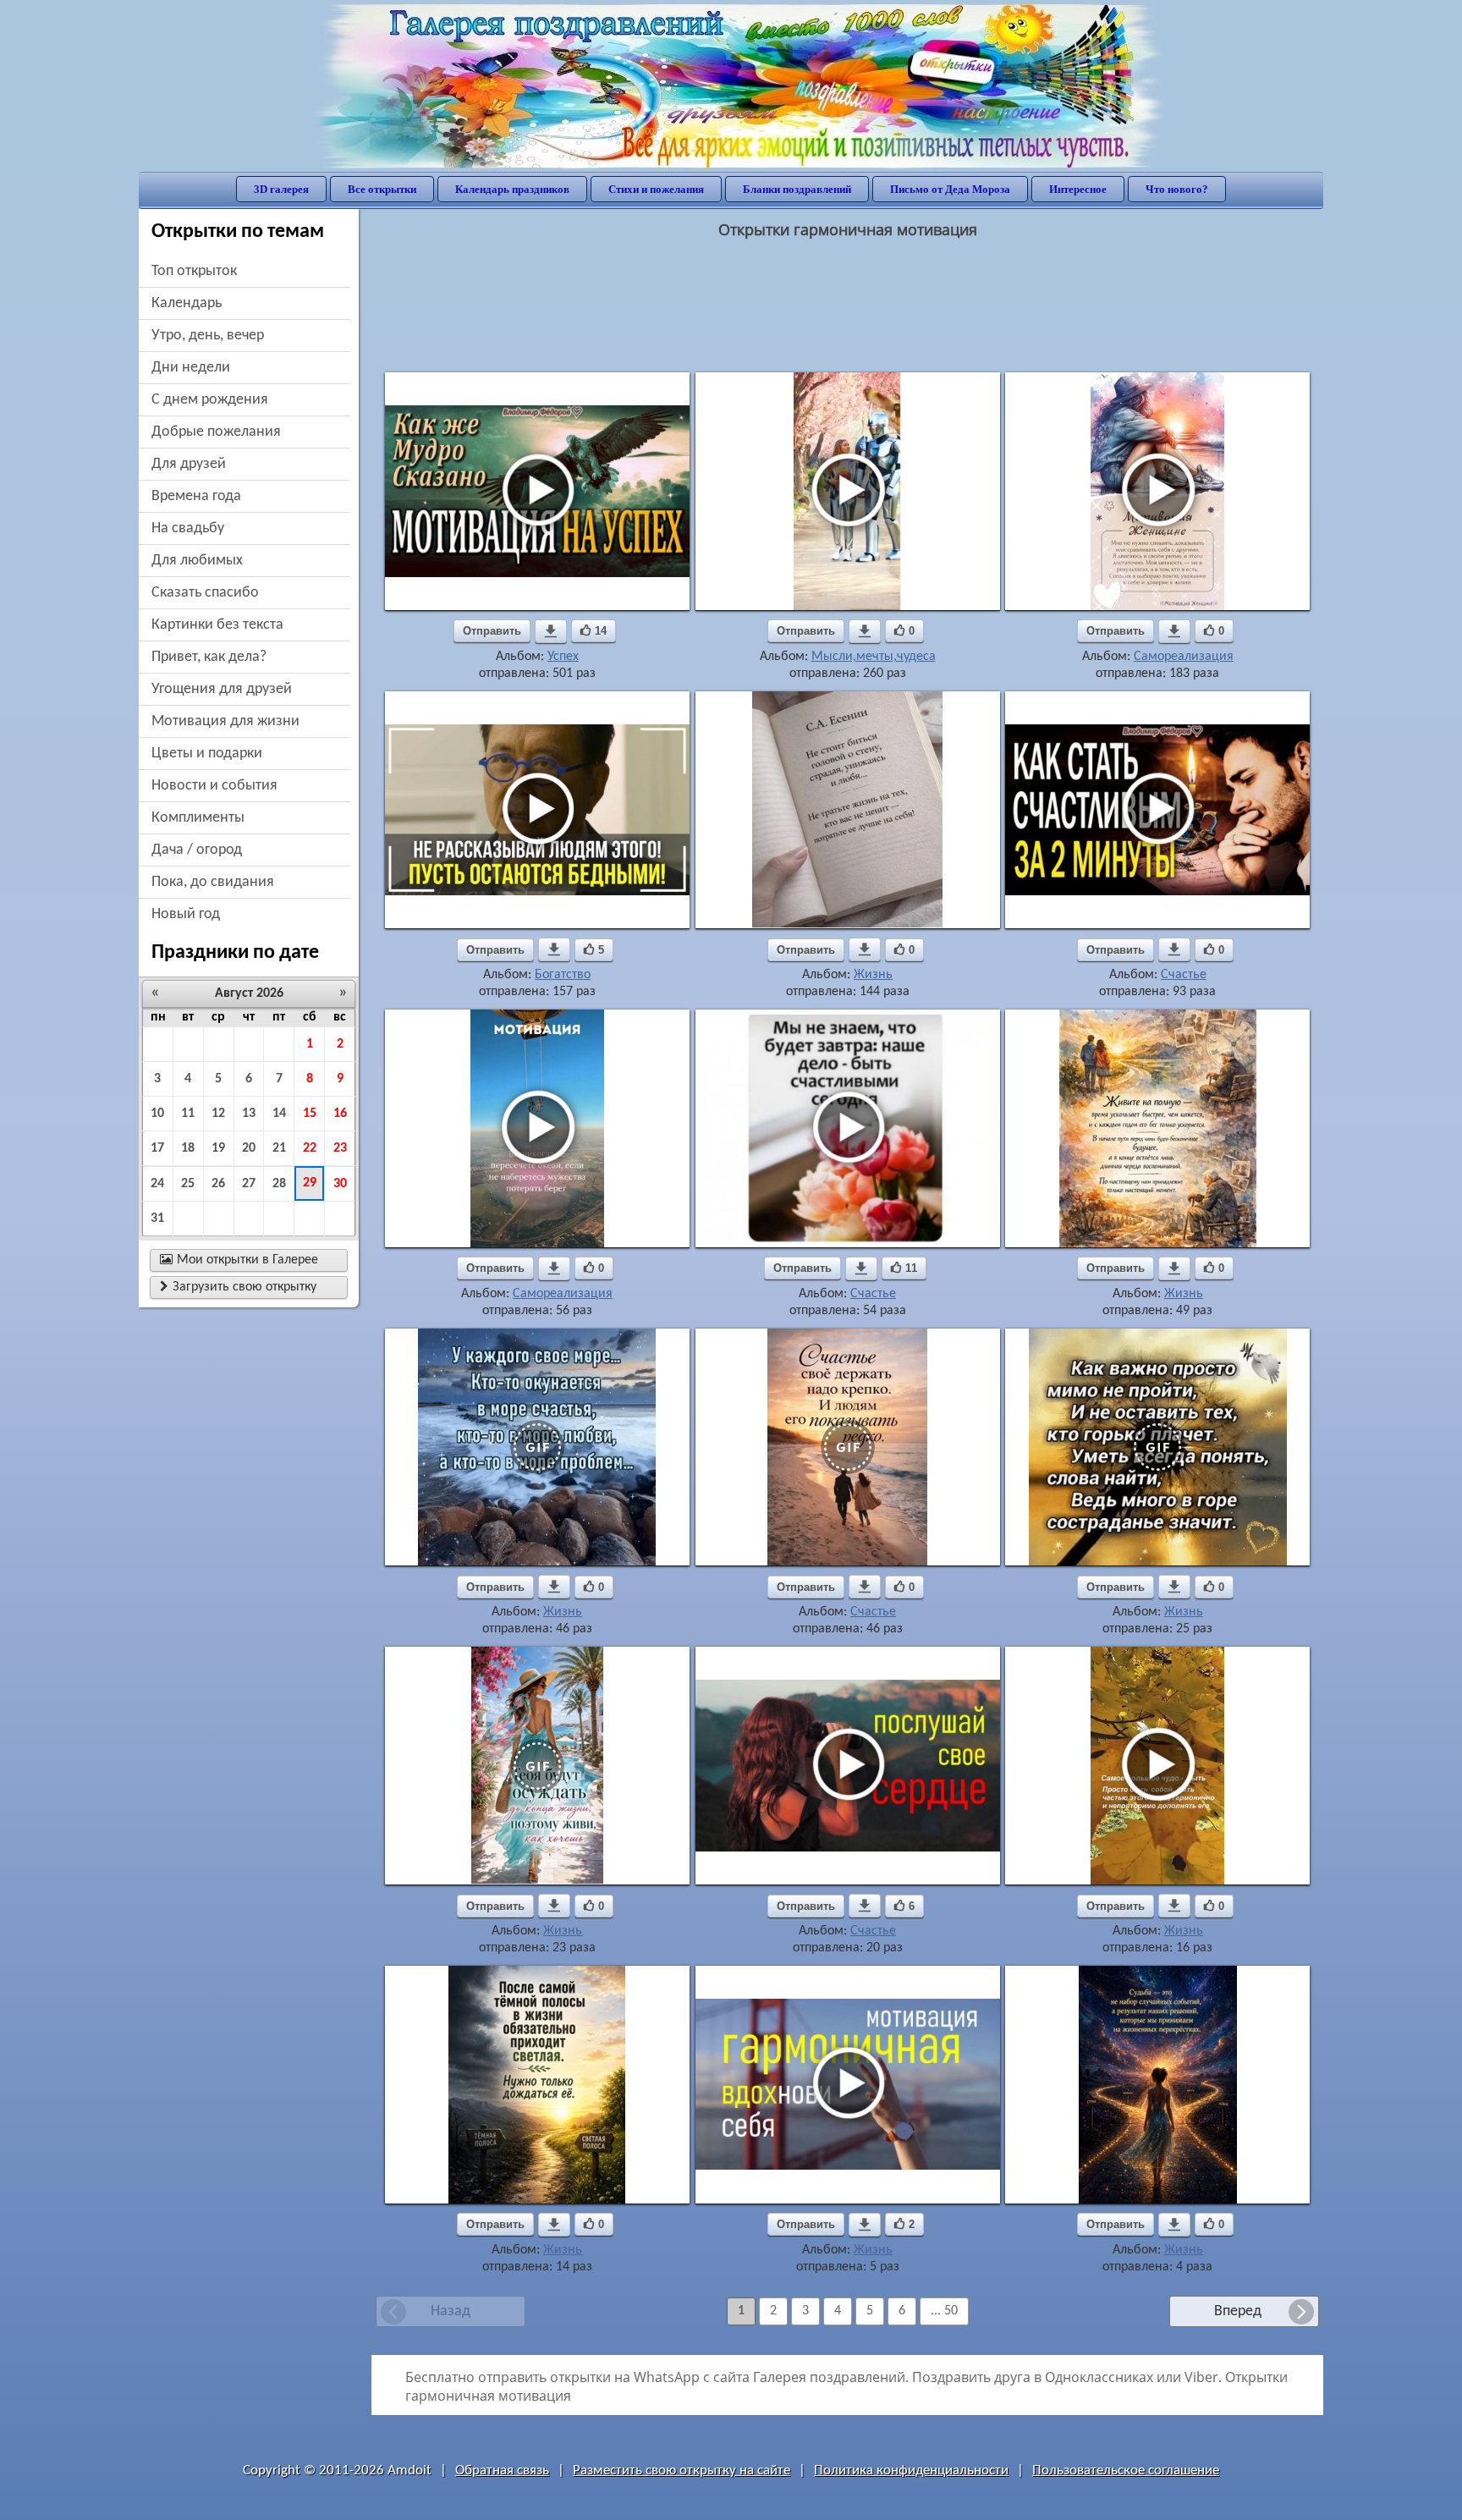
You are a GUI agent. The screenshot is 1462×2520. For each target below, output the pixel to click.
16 (340, 1114)
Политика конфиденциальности (911, 2470)
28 (279, 1184)
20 (249, 1148)
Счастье (1184, 975)
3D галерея (281, 189)
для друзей (189, 464)
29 (310, 1183)
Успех (563, 657)
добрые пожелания (216, 432)
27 (249, 1184)
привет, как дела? (209, 657)
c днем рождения (210, 400)
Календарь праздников (512, 189)
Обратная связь (502, 2470)
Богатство (563, 975)
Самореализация (1184, 657)
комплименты (198, 818)
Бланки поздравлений (797, 189)
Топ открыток (194, 271)
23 (340, 1148)
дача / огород (197, 850)
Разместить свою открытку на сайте (682, 2470)
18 (188, 1148)
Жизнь (873, 975)
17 (157, 1148)
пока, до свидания (213, 882)
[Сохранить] (551, 631)
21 (279, 1148)
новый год (186, 914)
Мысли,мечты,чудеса (874, 657)
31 (157, 1219)
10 (157, 1114)
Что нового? (1177, 189)
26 (218, 1184)
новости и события (214, 786)
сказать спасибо (205, 593)
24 (157, 1184)
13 (249, 1114)
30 (340, 1184)
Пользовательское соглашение (1126, 2470)
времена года (196, 496)
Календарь (187, 303)
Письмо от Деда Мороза (950, 189)
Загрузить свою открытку (238, 1287)
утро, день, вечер (208, 336)
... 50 (944, 2311)
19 (218, 1148)
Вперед (1238, 2311)
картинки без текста (217, 625)
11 (188, 1114)
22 (310, 1148)
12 (218, 1114)
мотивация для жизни (225, 721)
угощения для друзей (222, 689)
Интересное (1078, 189)
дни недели (191, 368)
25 (188, 1184)
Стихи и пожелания (656, 189)
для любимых (197, 561)
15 (310, 1114)
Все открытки (382, 189)
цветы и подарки (207, 754)
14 (279, 1114)
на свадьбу (188, 528)
